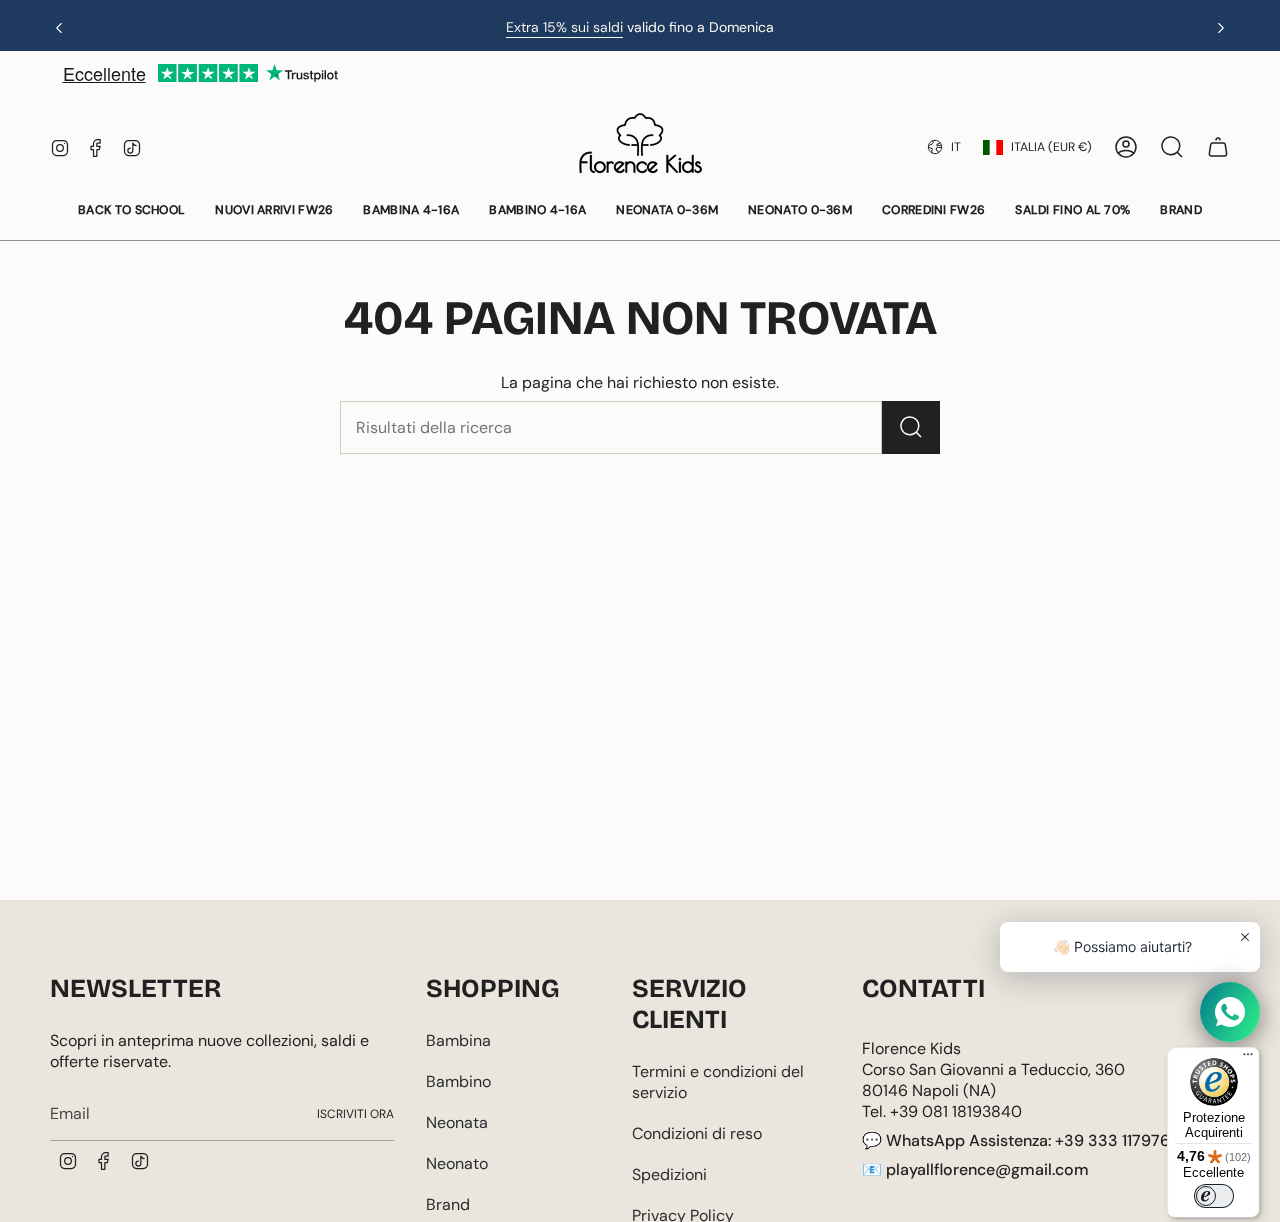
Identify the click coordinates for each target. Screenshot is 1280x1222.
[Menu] (1248, 1059)
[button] (131, 211)
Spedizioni (669, 1174)
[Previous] (59, 28)
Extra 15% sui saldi (564, 27)
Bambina (458, 1040)
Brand (448, 1204)
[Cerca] (911, 427)
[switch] (1214, 1196)
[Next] (1221, 28)
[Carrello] (1218, 147)
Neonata (457, 1122)
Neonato (457, 1163)
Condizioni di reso (697, 1133)
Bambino (458, 1081)
